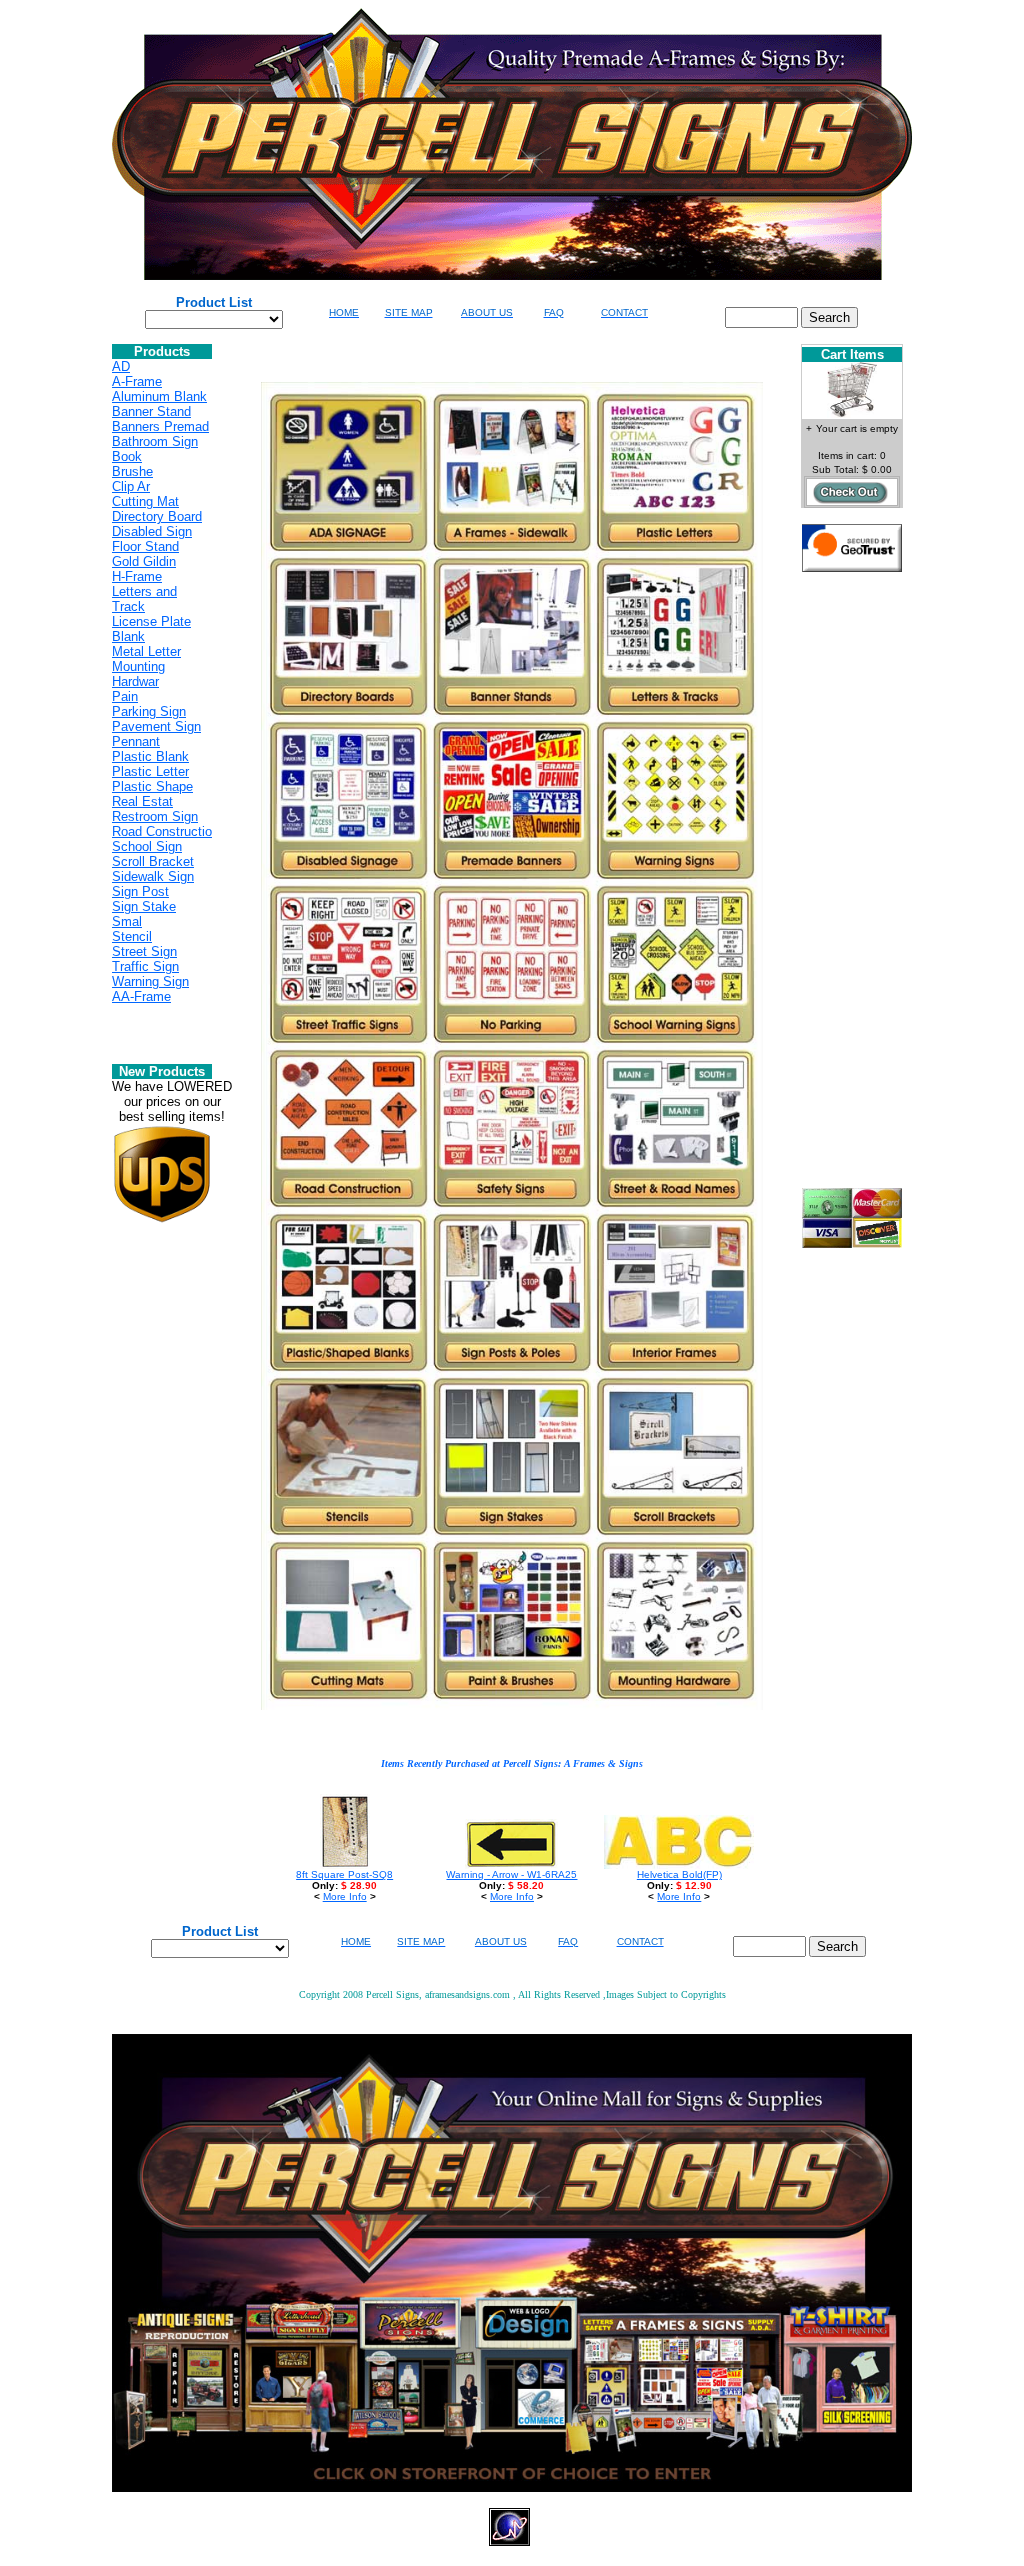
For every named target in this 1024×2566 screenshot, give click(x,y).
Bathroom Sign (155, 441)
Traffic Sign (145, 966)
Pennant (136, 741)
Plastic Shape (152, 786)
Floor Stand (145, 546)
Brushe (132, 471)
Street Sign (144, 951)
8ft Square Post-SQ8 (344, 1874)
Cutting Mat (145, 501)
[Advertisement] (852, 888)
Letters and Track (144, 599)
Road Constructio (162, 831)
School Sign (147, 846)
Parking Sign (149, 711)
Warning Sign (150, 981)
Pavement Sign (156, 726)
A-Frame (137, 381)
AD (121, 366)
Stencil (132, 936)
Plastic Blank (150, 756)
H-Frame (137, 576)
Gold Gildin (144, 561)
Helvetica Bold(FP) (679, 1874)
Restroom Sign (155, 816)
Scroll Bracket (153, 861)
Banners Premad (160, 426)
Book (127, 456)
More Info (345, 1896)
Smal (127, 921)
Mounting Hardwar (138, 674)
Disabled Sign (152, 531)
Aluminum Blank (159, 396)
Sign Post (140, 891)
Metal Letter (146, 651)
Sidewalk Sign (153, 876)
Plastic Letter (150, 771)
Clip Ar (131, 486)
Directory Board (157, 516)
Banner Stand (151, 411)
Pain (125, 696)
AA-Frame (141, 996)
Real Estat (142, 801)
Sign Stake (144, 906)
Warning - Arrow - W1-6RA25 (511, 1874)
